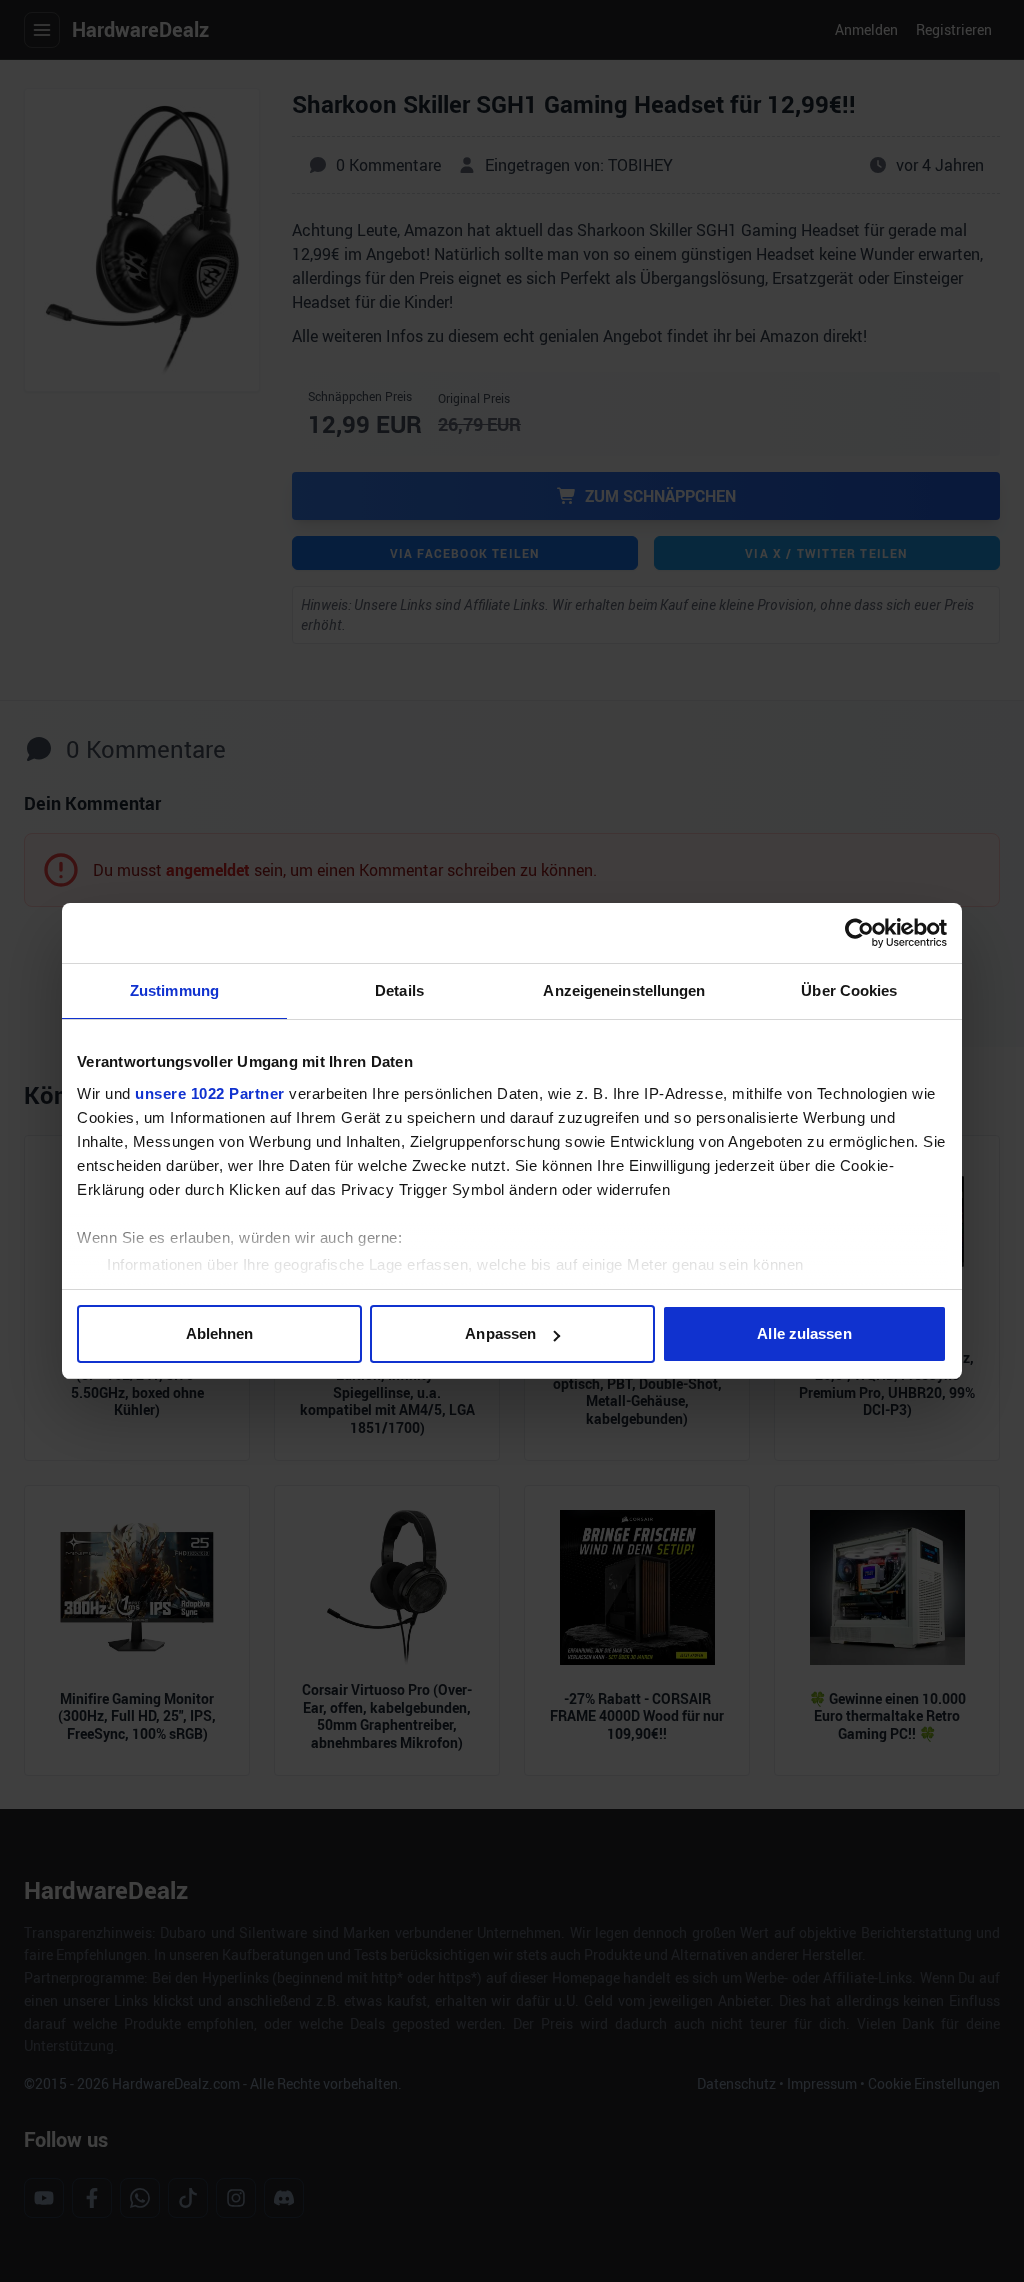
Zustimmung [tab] (174, 990)
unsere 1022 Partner (210, 1093)
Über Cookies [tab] (849, 990)
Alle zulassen (804, 1333)
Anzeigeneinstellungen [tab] (624, 990)
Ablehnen (220, 1333)
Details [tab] (399, 990)
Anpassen (500, 1333)
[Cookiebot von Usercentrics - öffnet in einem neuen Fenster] (859, 933)
